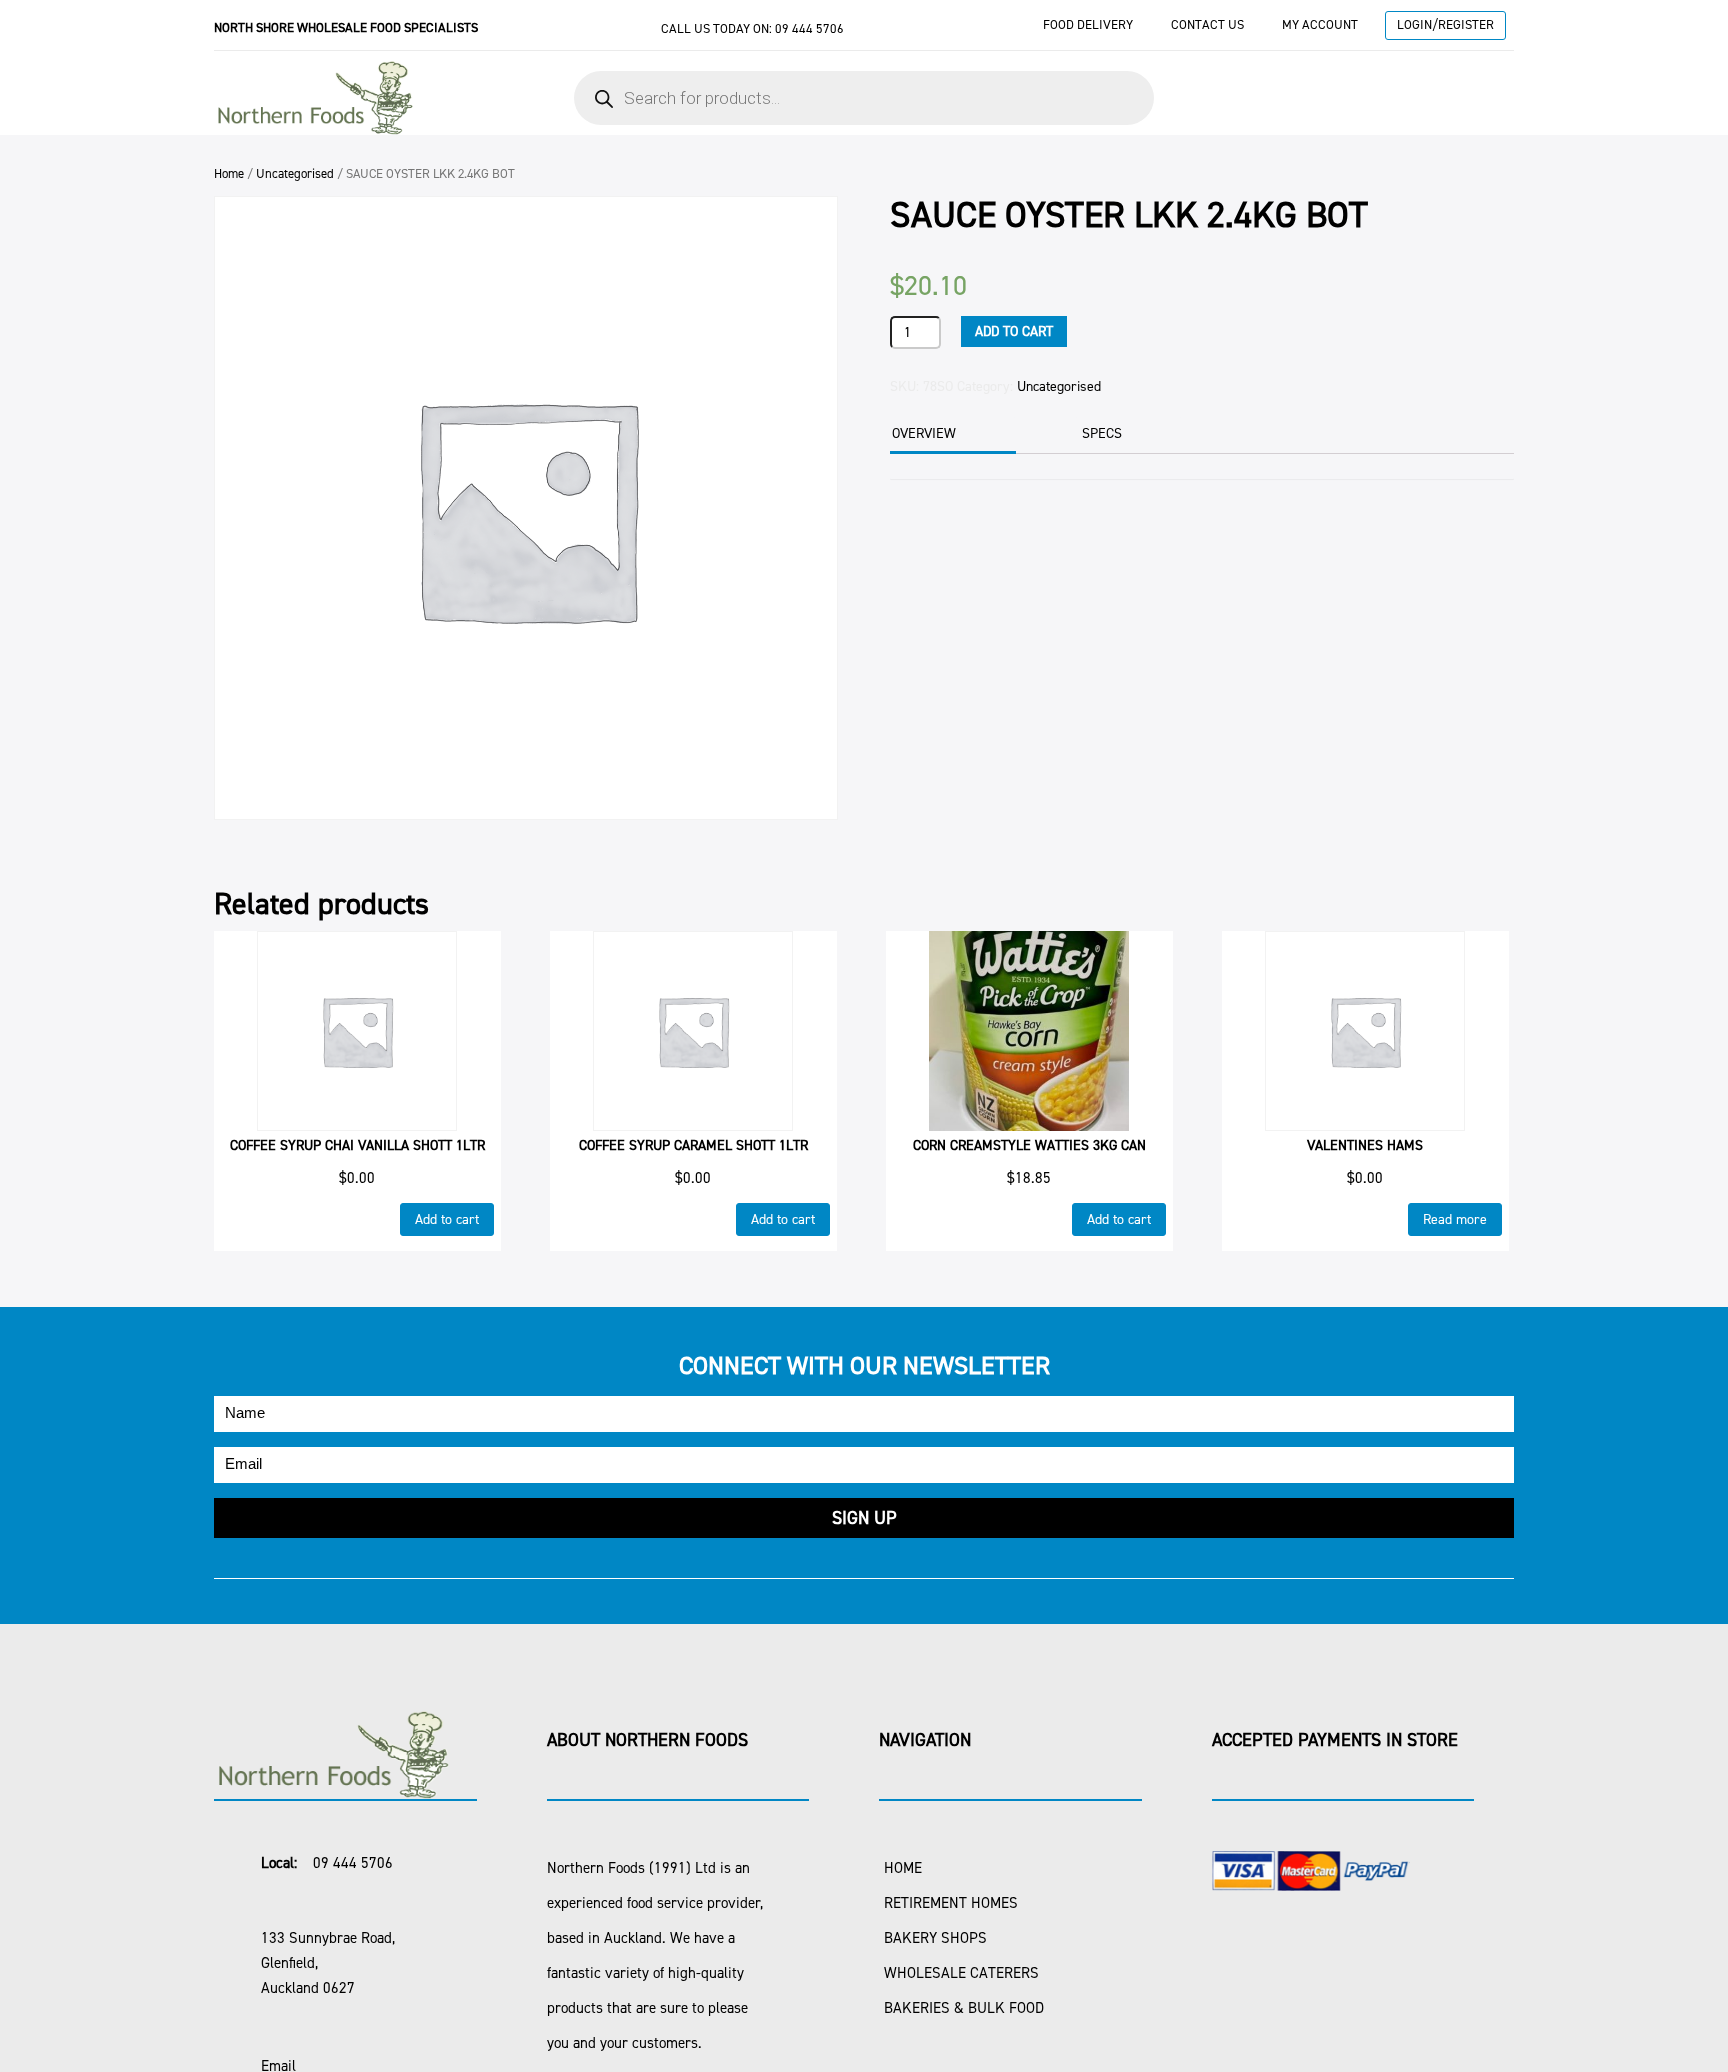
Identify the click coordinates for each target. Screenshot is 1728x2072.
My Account (1320, 24)
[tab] (950, 435)
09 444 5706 (809, 28)
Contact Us (1207, 24)
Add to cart (1014, 331)
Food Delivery (1088, 24)
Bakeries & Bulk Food (964, 2008)
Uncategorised (295, 173)
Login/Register (1445, 24)
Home (229, 173)
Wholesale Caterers (961, 1973)
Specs (1102, 433)
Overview (924, 433)
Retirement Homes (951, 1903)
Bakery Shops (935, 1938)
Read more (1455, 1219)
